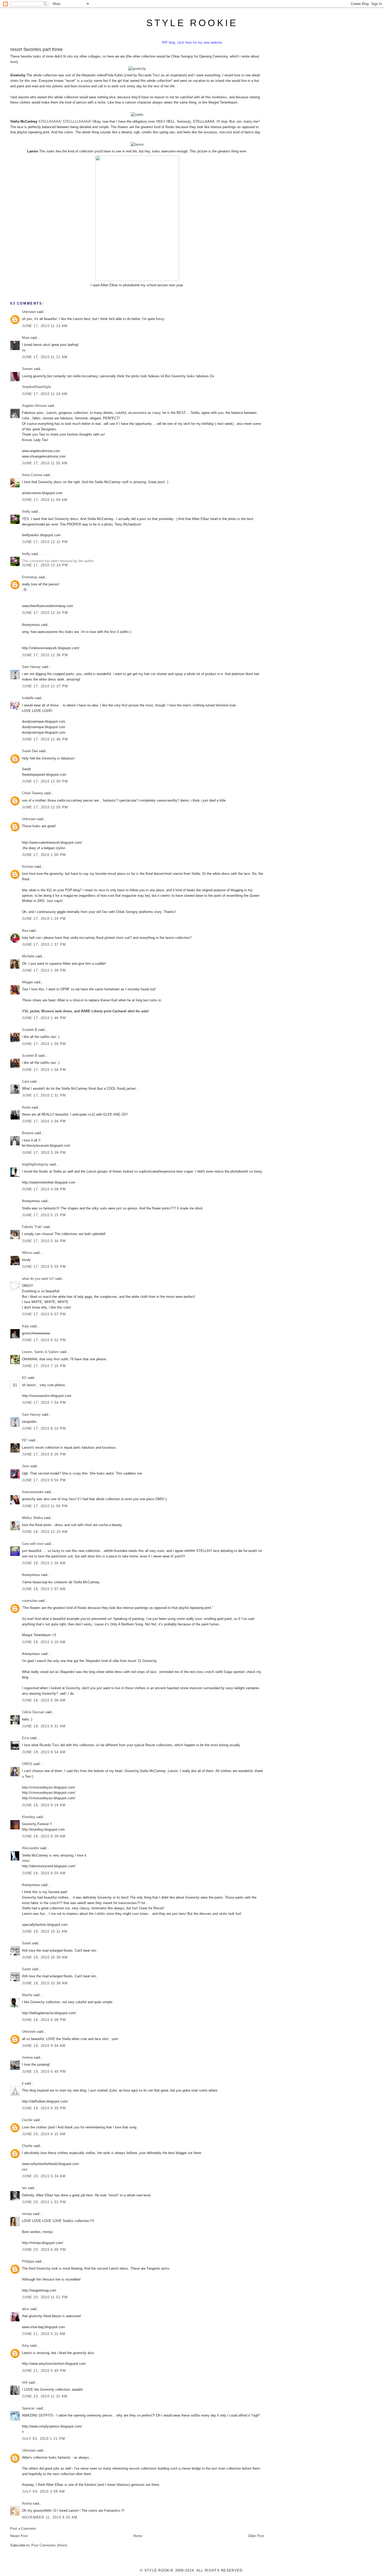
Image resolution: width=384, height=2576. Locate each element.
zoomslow (30, 1601)
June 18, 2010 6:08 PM (44, 2020)
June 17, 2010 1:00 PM (44, 855)
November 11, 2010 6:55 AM (50, 2517)
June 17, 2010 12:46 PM (45, 739)
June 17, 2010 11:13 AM (45, 326)
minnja (27, 2214)
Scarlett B (30, 1030)
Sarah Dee (30, 751)
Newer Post (19, 2536)
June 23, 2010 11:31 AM (45, 2396)
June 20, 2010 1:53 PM (44, 2202)
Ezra (25, 1738)
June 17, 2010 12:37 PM (45, 686)
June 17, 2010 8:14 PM (44, 1428)
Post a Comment (23, 2529)
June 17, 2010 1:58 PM (44, 1044)
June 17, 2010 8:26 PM (44, 1454)
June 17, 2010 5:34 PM (44, 1241)
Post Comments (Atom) (49, 2545)
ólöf (25, 2382)
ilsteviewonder (33, 1492)
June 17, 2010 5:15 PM (44, 1215)
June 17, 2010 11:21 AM (45, 357)
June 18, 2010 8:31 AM (44, 1726)
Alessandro (30, 1848)
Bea (25, 931)
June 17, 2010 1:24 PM (44, 919)
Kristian (28, 867)
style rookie (192, 23)
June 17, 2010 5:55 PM (44, 1267)
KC (24, 1378)
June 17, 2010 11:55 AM (45, 463)
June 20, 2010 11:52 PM (45, 2297)
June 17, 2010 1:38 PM (44, 970)
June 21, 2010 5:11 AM (44, 2334)
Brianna (28, 1133)
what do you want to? (38, 1279)
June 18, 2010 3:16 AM (44, 1642)
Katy (25, 1326)
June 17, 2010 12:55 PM (45, 807)
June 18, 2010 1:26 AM (44, 1563)
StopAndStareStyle (36, 387)
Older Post (256, 2536)
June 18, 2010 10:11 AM (45, 1931)
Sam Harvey (31, 667)
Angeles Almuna (34, 406)
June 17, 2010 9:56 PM (44, 1480)
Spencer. (29, 2408)
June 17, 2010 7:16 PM (44, 1366)
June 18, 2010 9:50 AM (44, 1873)
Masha (27, 1995)
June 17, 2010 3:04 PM (44, 1121)
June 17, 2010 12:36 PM (45, 655)
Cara (25, 1081)
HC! (25, 1440)
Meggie (27, 982)
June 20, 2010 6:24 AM (44, 2176)
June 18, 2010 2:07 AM (44, 1589)
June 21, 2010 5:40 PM (44, 2371)
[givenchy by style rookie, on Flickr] (137, 69)
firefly (26, 512)
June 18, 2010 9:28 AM (44, 1836)
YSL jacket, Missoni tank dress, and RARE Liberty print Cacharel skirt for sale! (85, 1011)
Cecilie (27, 2120)
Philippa (28, 2261)
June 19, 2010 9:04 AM (44, 2046)
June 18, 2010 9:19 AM (44, 1805)
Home (138, 2536)
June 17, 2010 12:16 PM (45, 613)
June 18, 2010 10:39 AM (45, 1957)
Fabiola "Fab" (32, 1227)
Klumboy (29, 1817)
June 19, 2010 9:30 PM (44, 2108)
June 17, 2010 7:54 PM (44, 1403)
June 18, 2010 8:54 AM (44, 1752)
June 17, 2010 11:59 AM (45, 500)
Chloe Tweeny (33, 793)
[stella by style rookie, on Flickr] (137, 115)
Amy (25, 2346)
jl (23, 2083)
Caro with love (33, 1544)
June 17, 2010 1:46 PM (44, 1018)
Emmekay (30, 577)
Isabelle (28, 698)
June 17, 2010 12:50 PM (45, 781)
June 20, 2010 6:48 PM (44, 2250)
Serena (27, 2057)
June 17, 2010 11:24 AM (45, 394)
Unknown (29, 312)
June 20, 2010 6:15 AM (44, 2134)
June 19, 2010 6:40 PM (44, 2072)
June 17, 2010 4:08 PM (44, 1189)
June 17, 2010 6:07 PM (44, 1314)
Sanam (27, 369)
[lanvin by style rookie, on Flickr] (137, 144)
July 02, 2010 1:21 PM (43, 2439)
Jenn (26, 1466)
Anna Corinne (32, 475)
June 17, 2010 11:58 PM (45, 1506)
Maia (26, 338)
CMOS (27, 1764)
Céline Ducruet (33, 1712)
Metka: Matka (33, 1518)
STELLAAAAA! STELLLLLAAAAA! (65, 121)
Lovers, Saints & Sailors (40, 1352)
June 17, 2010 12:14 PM (45, 565)
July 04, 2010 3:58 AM (43, 2491)
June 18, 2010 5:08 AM (44, 1700)
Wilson (27, 1253)
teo (24, 2188)
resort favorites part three (36, 49)
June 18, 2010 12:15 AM (45, 1532)
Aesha (27, 2503)
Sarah (26, 1943)
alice (25, 2309)
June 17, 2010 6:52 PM (44, 1340)
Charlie (27, 2146)
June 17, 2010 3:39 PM (44, 1153)
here (13, 62)
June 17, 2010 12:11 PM (45, 542)
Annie (26, 1107)
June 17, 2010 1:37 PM (44, 944)
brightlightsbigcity (35, 1164)
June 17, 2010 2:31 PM (44, 1095)
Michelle (28, 956)
